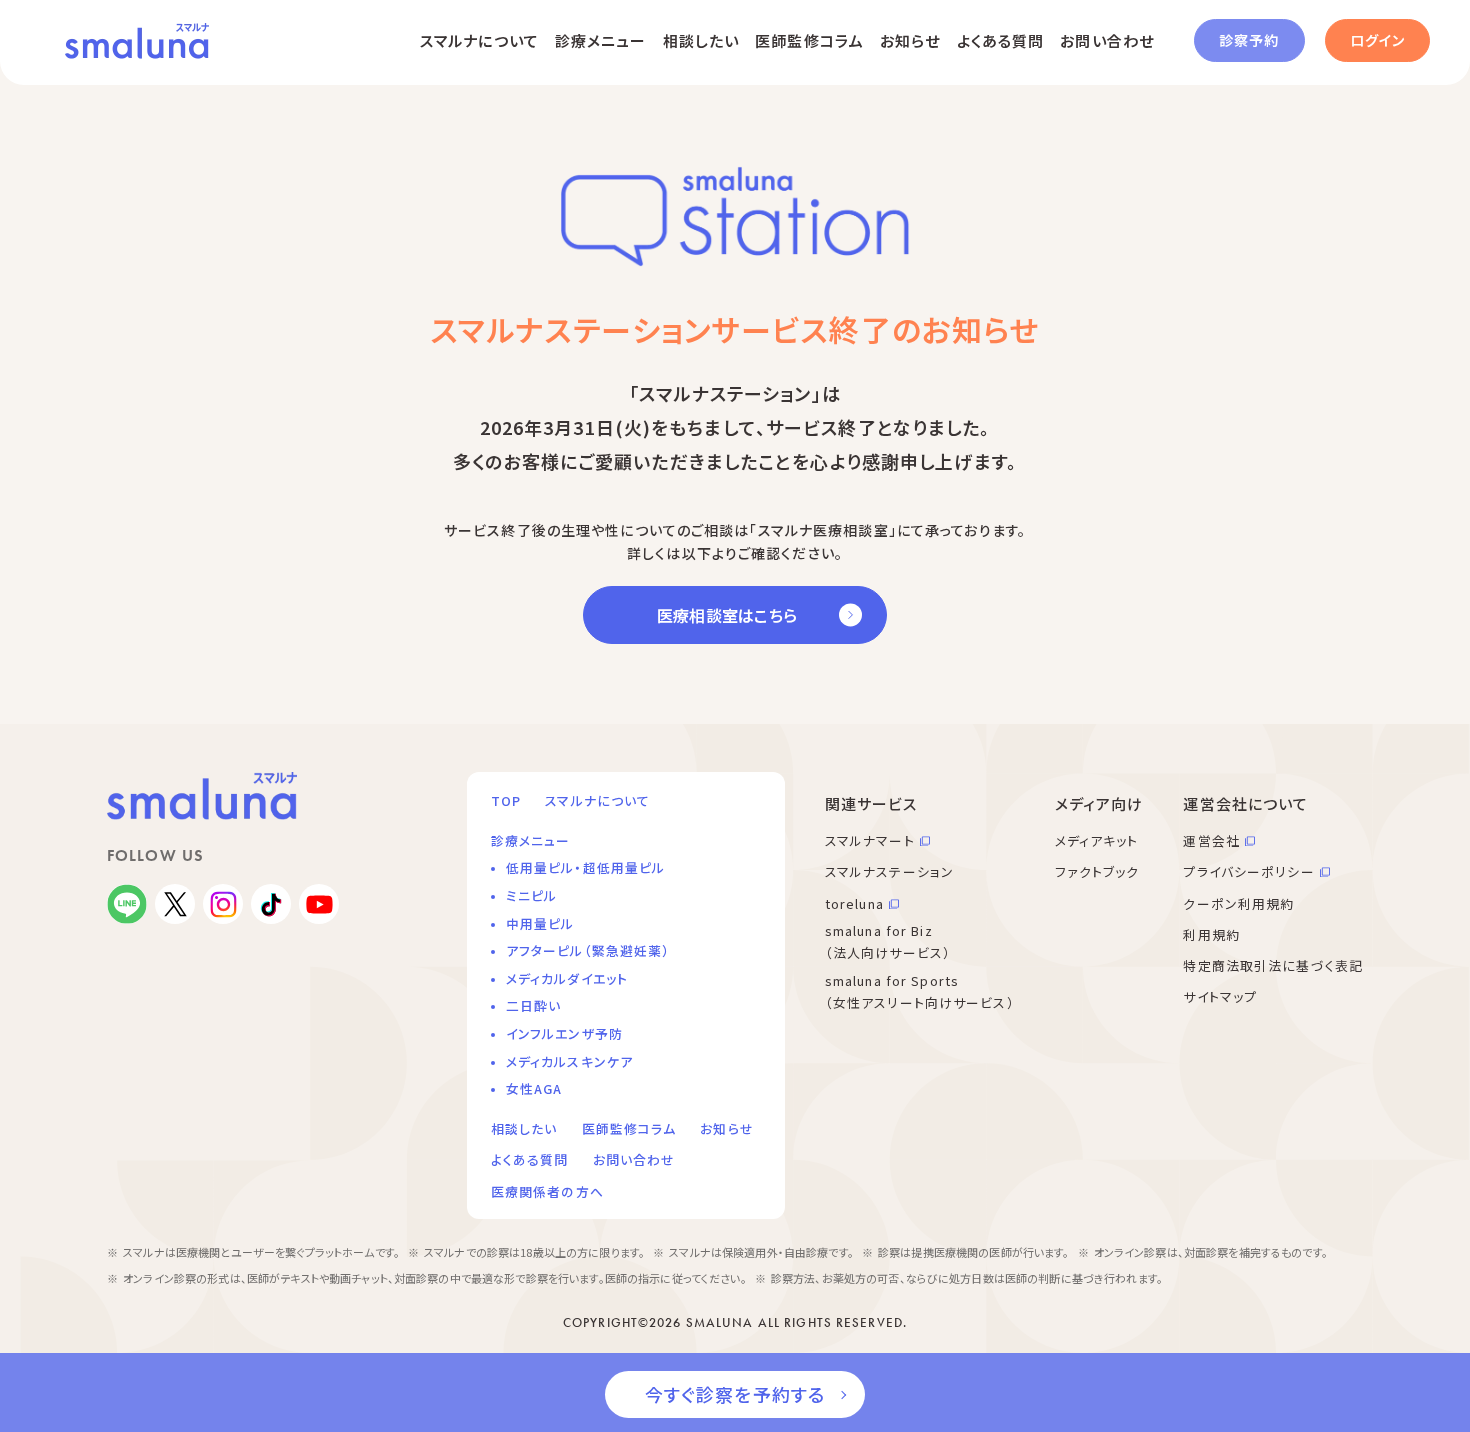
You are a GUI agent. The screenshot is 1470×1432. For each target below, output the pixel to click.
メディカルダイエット (567, 978)
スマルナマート (870, 840)
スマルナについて (479, 40)
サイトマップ (1220, 996)
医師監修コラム (809, 40)
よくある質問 (1001, 40)
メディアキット (1097, 840)
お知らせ (910, 40)
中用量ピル (540, 923)
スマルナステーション (889, 871)
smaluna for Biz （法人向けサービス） (888, 942)
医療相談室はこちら (727, 615)
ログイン (1377, 40)
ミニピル (531, 895)
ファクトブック (1097, 871)
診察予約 (1249, 40)
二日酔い (533, 1005)
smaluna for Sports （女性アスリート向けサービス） (920, 992)
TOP (506, 800)
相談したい (701, 40)
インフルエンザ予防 (564, 1033)
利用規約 (1211, 934)
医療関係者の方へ (547, 1191)
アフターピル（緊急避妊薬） (588, 950)
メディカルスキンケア (569, 1061)
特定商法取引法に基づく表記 (1273, 965)
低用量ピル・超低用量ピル (585, 867)
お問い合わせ (1107, 40)
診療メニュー (601, 40)
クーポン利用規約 (1238, 903)
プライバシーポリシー (1248, 871)
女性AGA (534, 1088)
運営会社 (1211, 840)
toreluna (854, 903)
